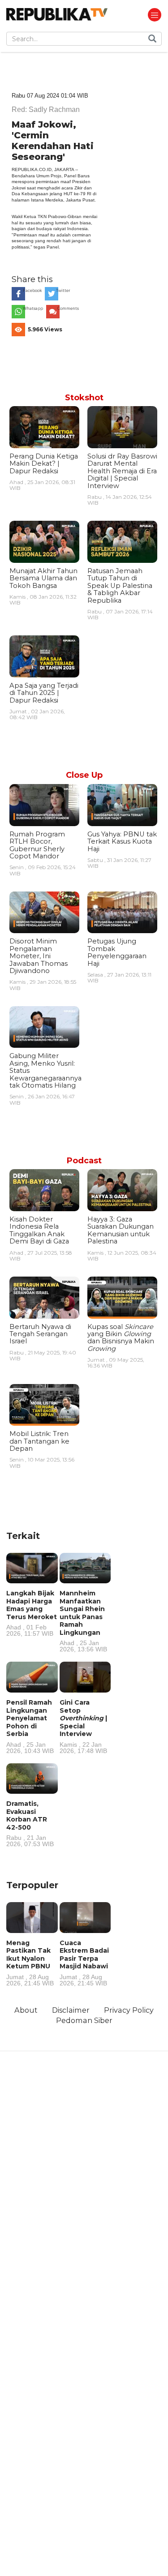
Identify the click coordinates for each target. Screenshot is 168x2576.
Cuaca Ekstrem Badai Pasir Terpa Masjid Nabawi (84, 1963)
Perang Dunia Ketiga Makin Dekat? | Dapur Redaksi (44, 464)
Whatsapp (33, 309)
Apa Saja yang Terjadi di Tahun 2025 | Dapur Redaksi (44, 693)
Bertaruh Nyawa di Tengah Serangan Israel (40, 1334)
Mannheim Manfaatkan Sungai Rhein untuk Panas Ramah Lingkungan (83, 1621)
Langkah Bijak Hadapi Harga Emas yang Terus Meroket (32, 1613)
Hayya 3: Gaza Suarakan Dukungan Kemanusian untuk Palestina (121, 1230)
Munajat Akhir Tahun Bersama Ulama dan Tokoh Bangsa (43, 578)
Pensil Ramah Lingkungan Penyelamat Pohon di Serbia (30, 1726)
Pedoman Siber (84, 2020)
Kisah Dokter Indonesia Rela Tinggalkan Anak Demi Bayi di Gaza (39, 1230)
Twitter (63, 291)
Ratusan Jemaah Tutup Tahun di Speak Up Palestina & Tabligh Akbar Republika (120, 586)
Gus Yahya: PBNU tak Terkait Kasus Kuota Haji (122, 842)
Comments (68, 309)
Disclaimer (71, 2010)
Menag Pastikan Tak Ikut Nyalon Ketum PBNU (30, 1963)
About (26, 2010)
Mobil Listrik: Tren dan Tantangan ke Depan (39, 1441)
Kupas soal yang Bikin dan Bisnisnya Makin (121, 1338)
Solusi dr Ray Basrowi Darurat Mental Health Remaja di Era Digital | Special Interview (122, 471)
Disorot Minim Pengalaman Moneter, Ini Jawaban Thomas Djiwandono (39, 956)
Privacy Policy (129, 2010)
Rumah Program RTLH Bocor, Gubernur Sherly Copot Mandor (37, 845)
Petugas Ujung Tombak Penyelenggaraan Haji (117, 952)
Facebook (32, 291)
